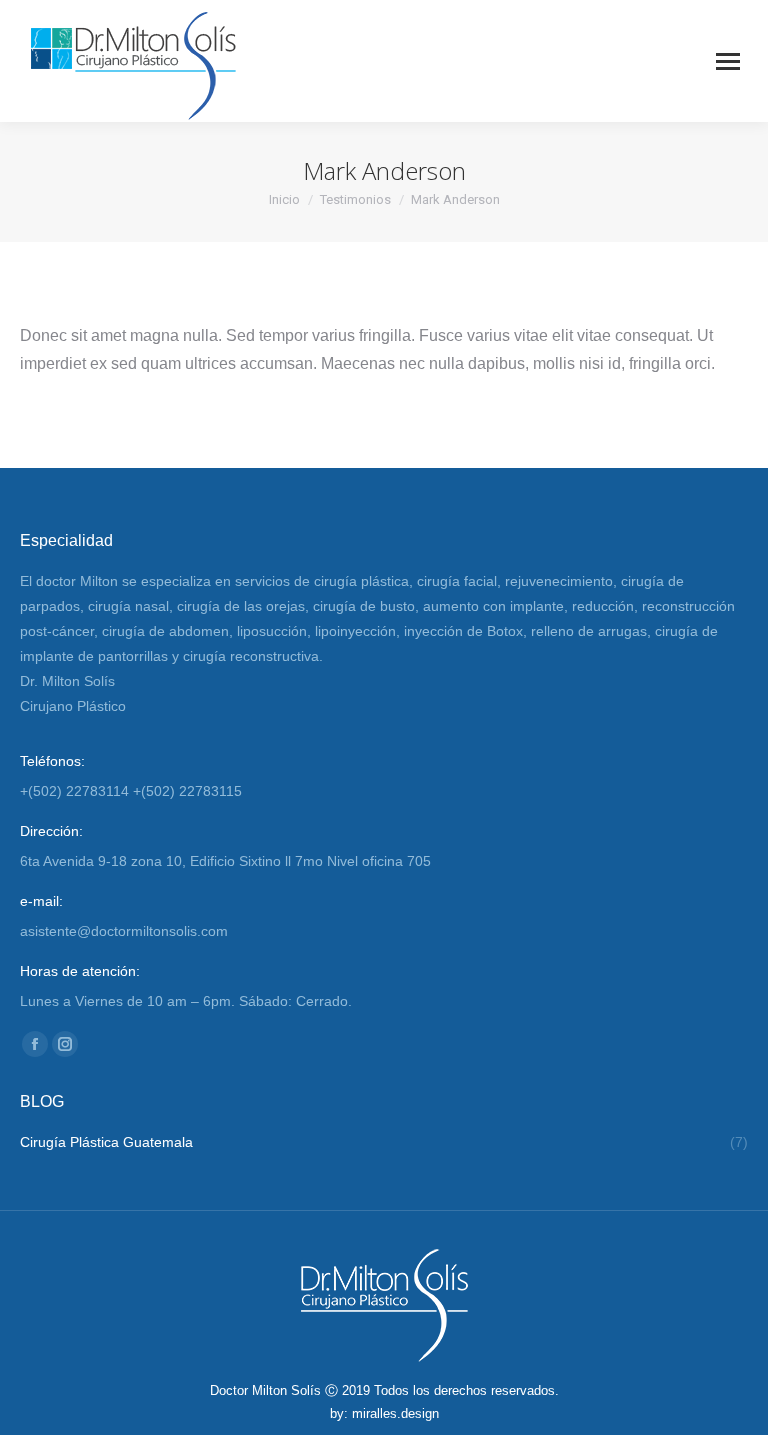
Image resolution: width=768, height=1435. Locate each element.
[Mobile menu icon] (728, 61)
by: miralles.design (384, 1413)
